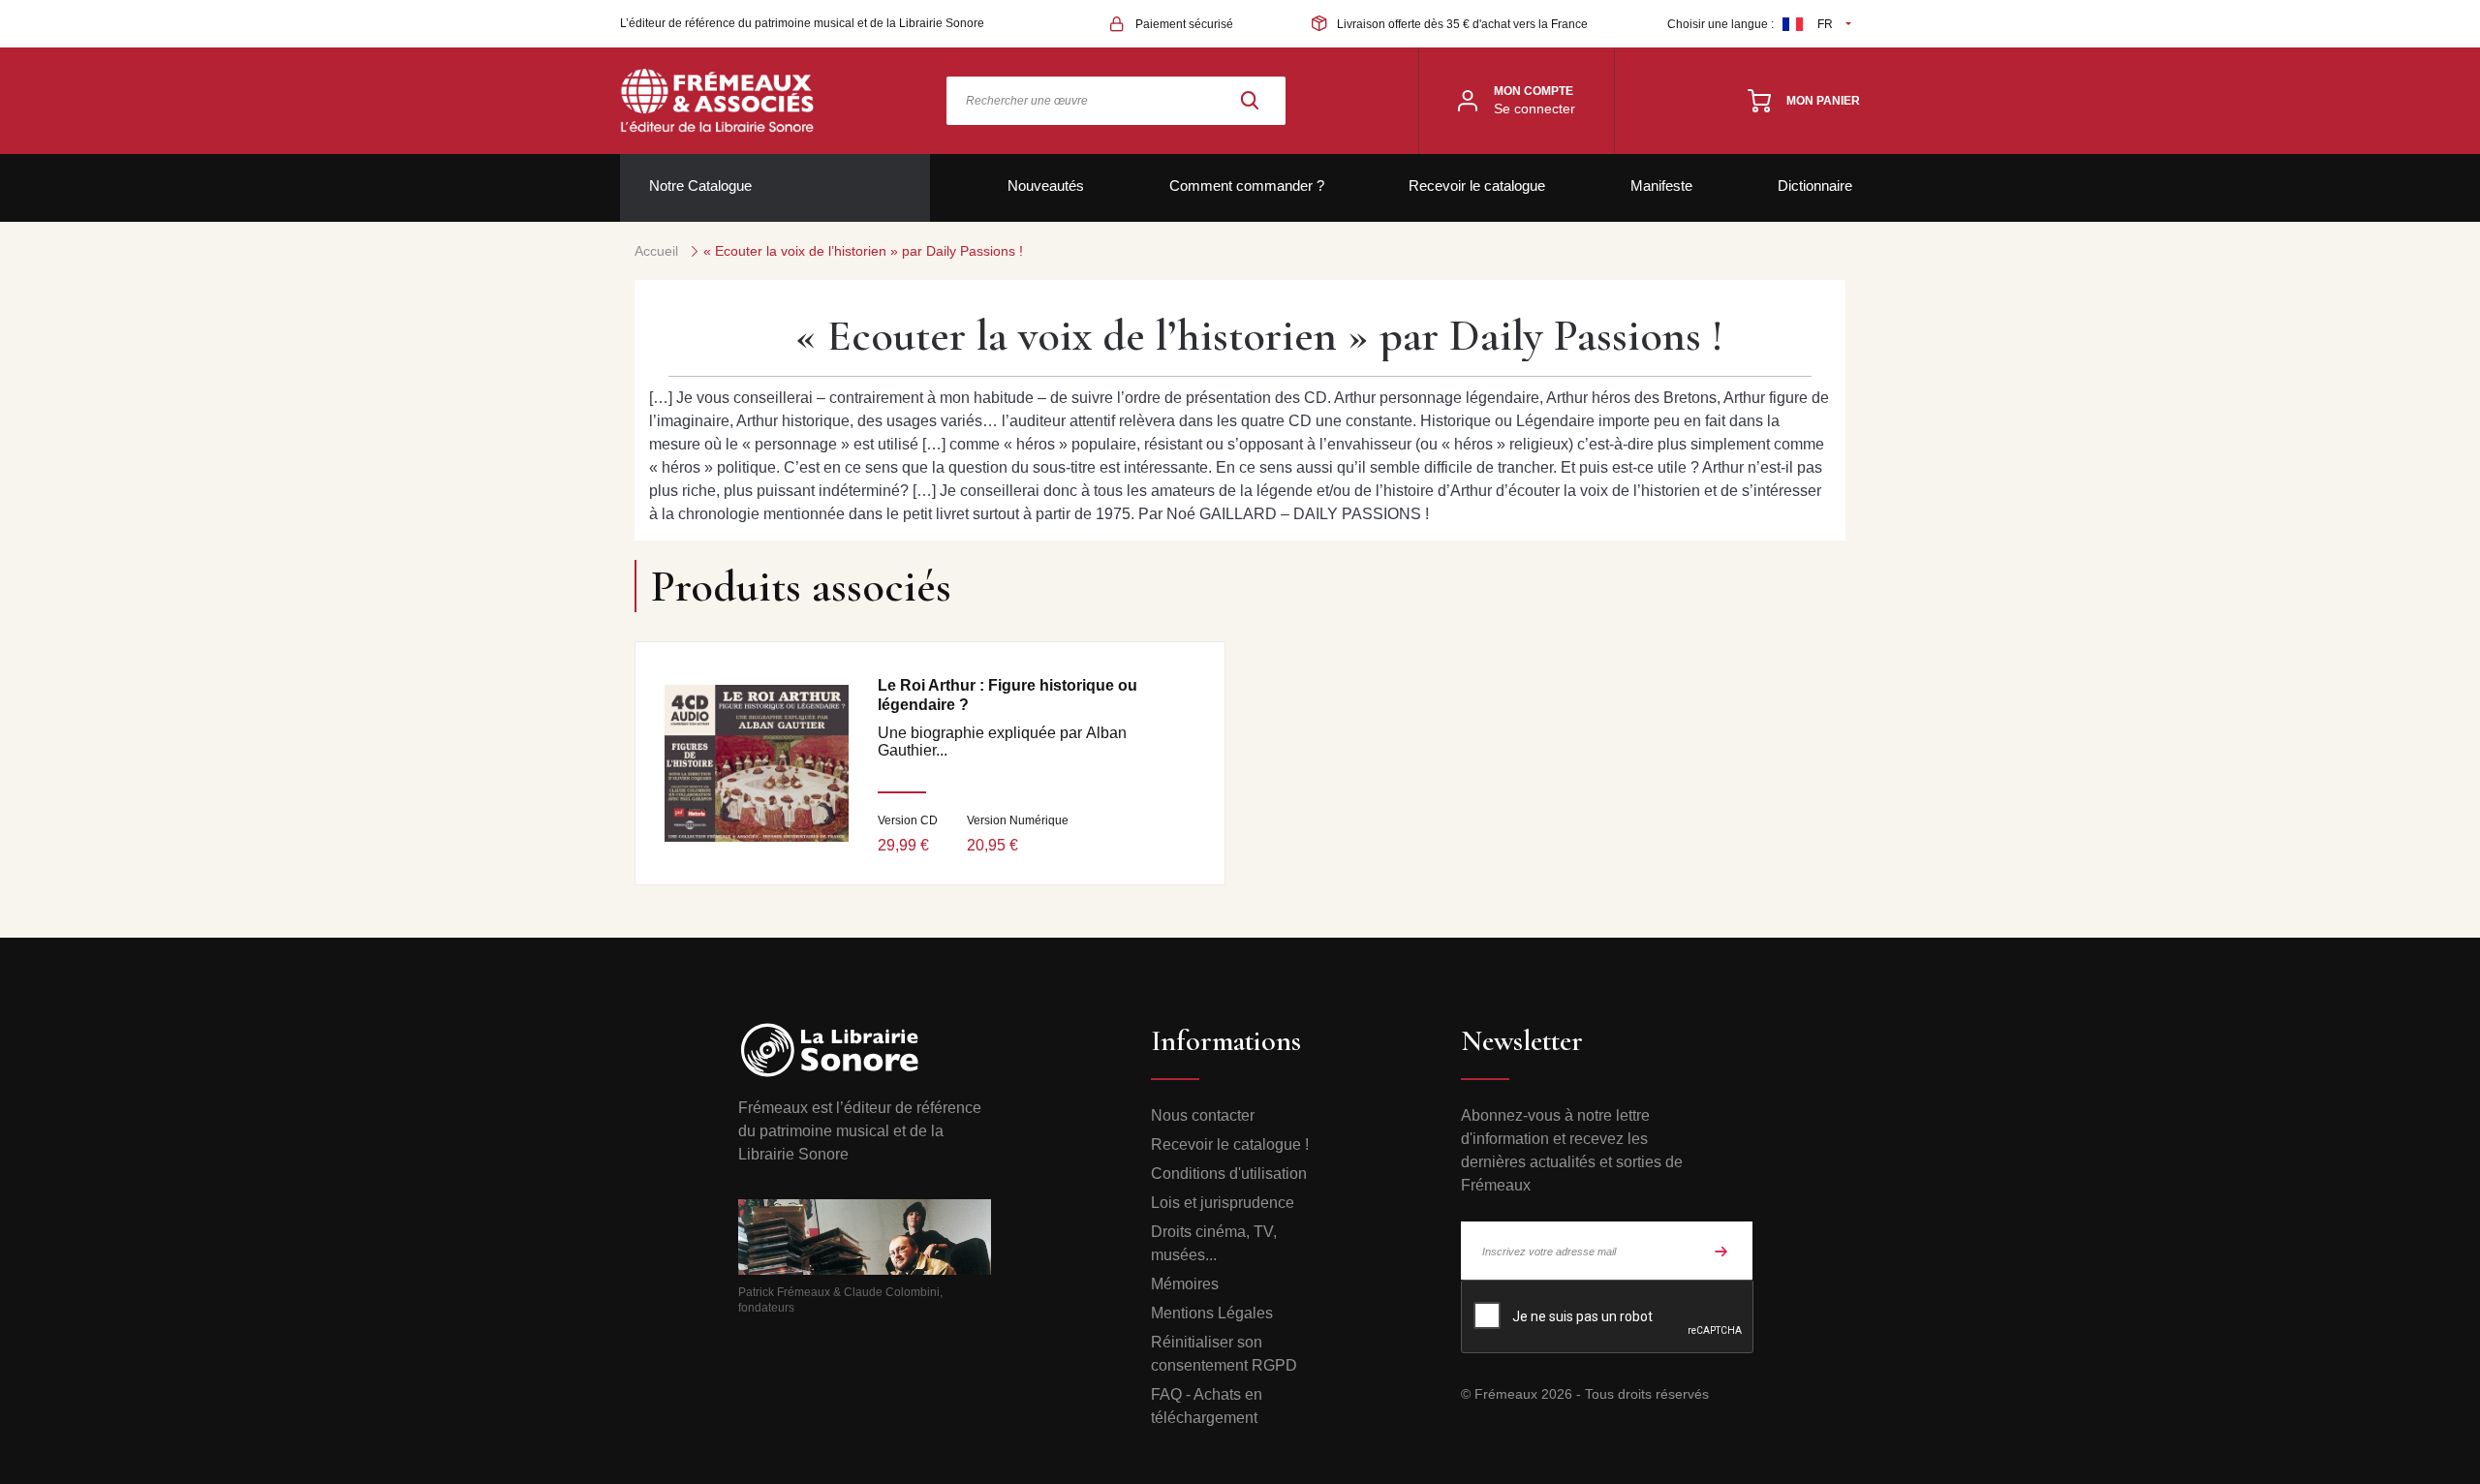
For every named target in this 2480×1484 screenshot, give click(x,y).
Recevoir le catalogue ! (1230, 1144)
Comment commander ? (1247, 185)
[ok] (1721, 1251)
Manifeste (1661, 185)
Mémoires (1185, 1284)
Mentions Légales (1212, 1313)
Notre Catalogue (700, 185)
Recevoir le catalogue (1477, 185)
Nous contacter (1203, 1115)
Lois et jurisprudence (1223, 1203)
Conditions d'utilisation (1229, 1174)
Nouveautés (1046, 185)
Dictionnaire (1815, 185)
